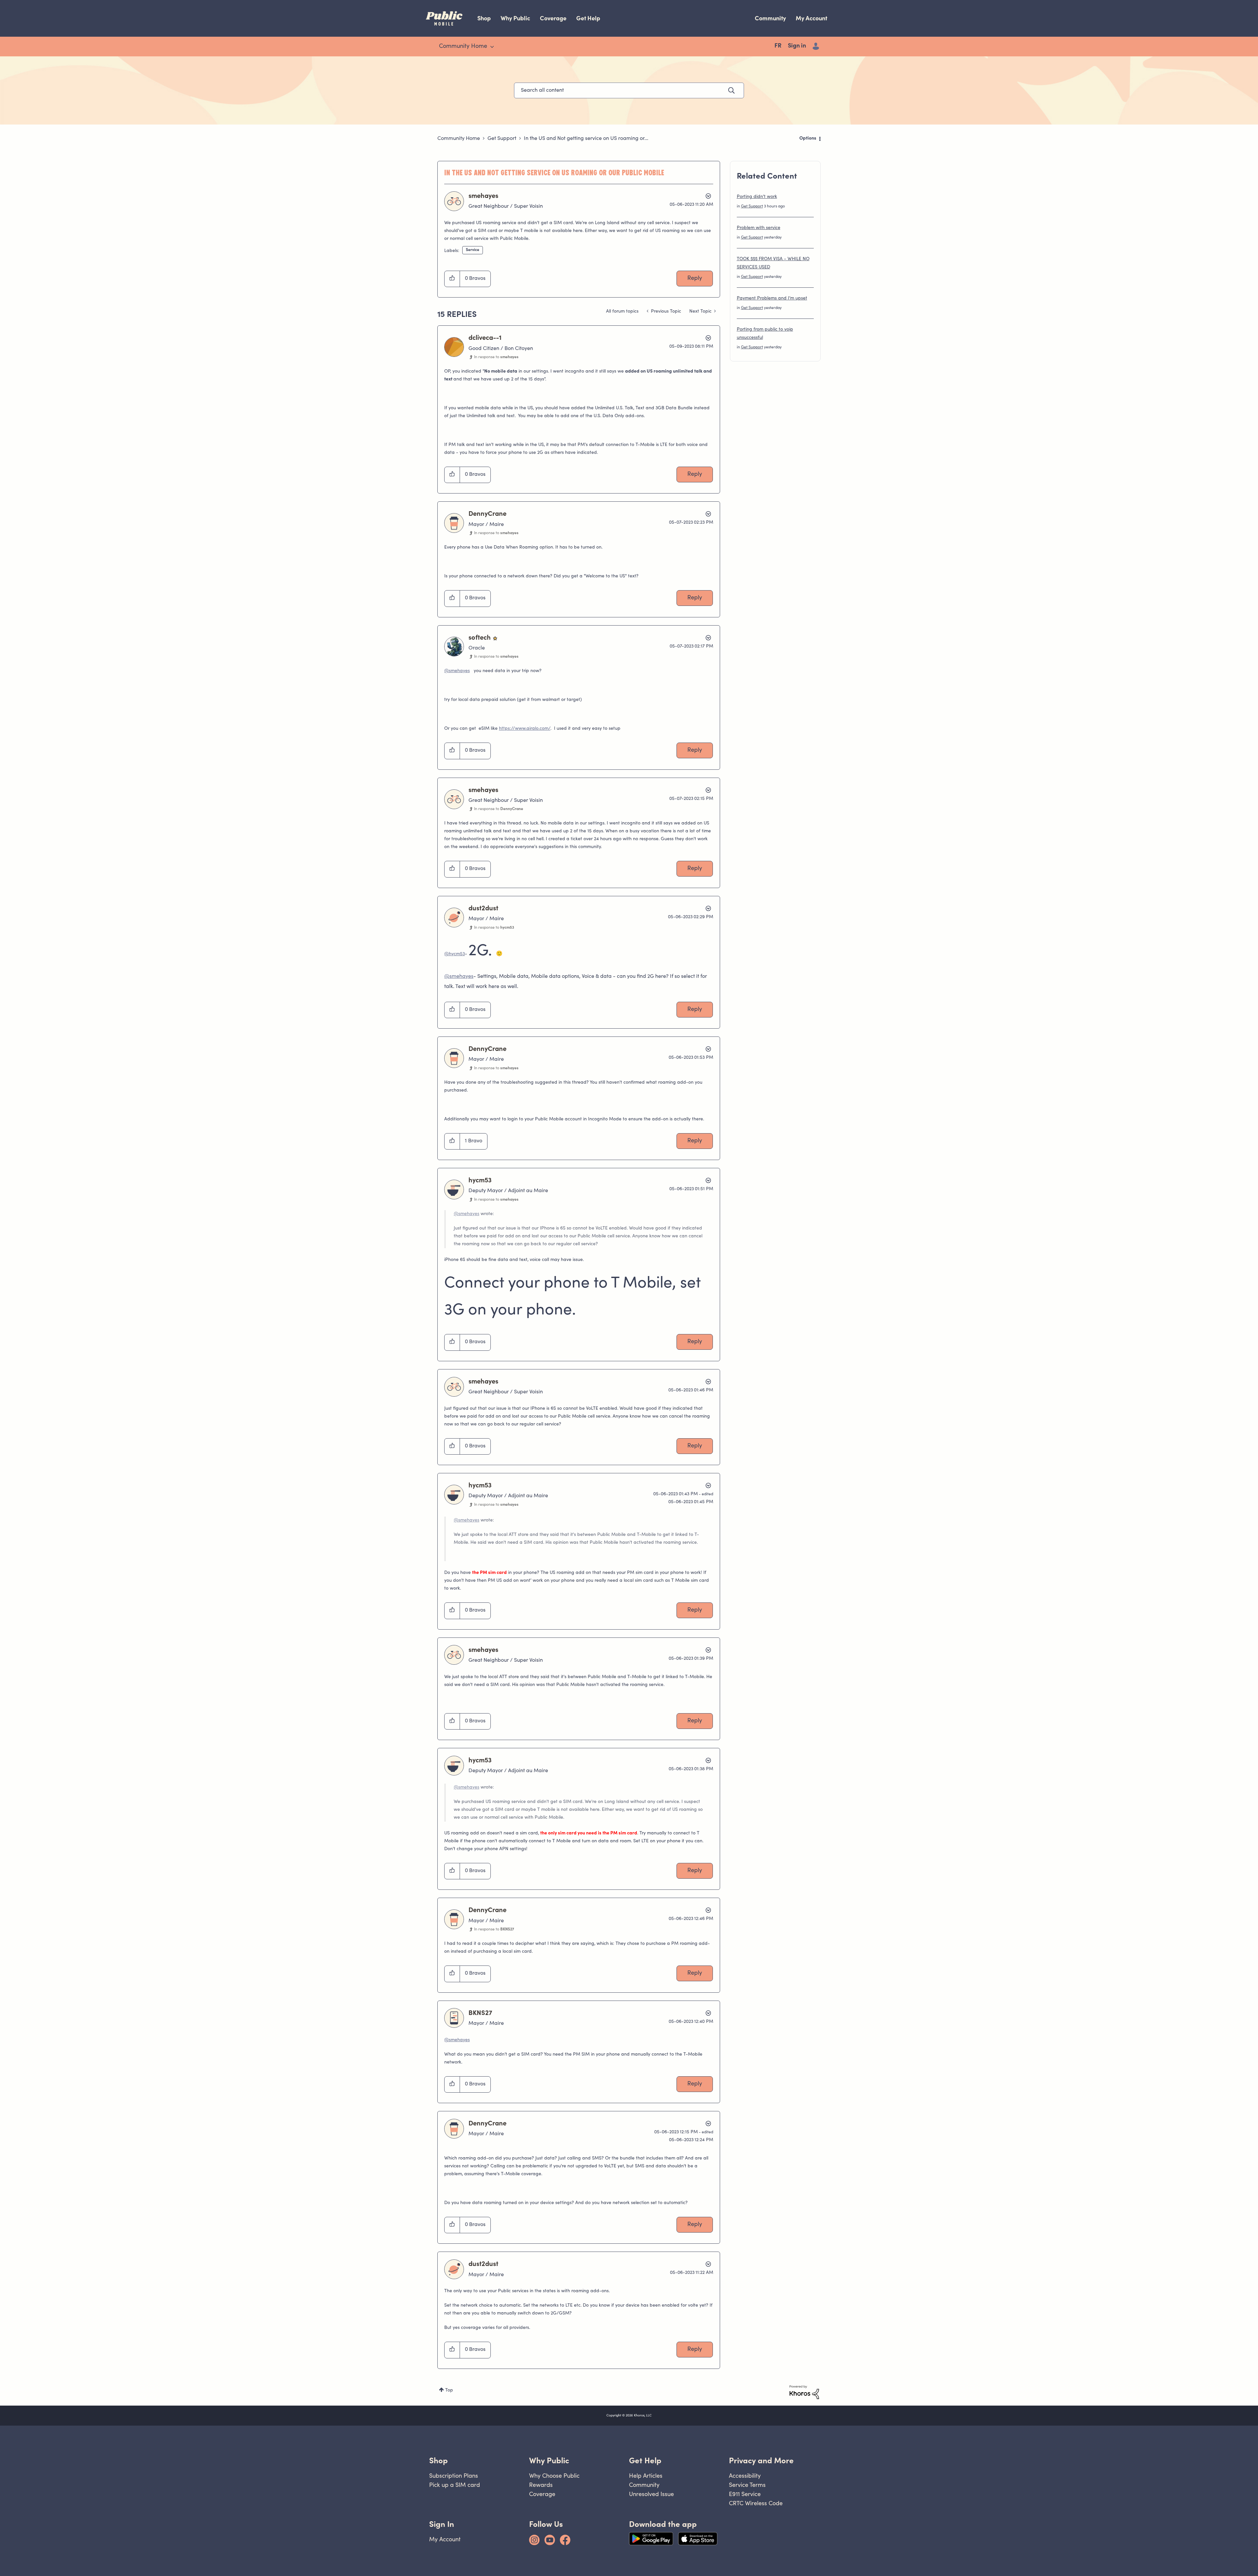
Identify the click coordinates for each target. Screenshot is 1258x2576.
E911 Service (745, 2494)
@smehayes (457, 671)
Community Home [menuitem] (463, 47)
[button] (452, 279)
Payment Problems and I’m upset (772, 299)
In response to (496, 357)
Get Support (502, 139)
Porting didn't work (757, 197)
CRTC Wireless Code (756, 2503)
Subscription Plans (454, 2476)
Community (770, 18)
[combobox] (629, 90)
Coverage (553, 18)
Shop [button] (438, 2460)
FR (778, 46)
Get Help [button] (645, 2460)
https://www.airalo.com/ (525, 729)
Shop (484, 18)
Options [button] (808, 139)
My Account (811, 18)
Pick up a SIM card (455, 2485)
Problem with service (759, 228)
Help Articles (646, 2476)
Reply (695, 279)
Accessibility (745, 2476)
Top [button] (449, 2391)
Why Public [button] (549, 2460)
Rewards (541, 2485)
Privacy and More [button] (761, 2460)
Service (473, 250)
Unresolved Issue (651, 2494)
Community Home (459, 139)
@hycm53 (455, 954)
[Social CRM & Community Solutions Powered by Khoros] (804, 2392)
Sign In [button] (442, 2524)
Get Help (588, 18)
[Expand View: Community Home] (492, 47)
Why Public (515, 18)
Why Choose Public (554, 2476)
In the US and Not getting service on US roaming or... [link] (586, 139)
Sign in (797, 46)
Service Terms (747, 2485)
